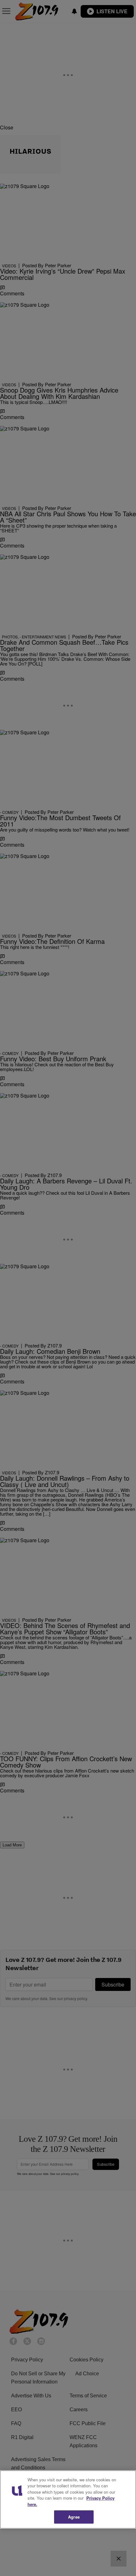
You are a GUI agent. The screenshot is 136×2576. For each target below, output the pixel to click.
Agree (74, 2517)
